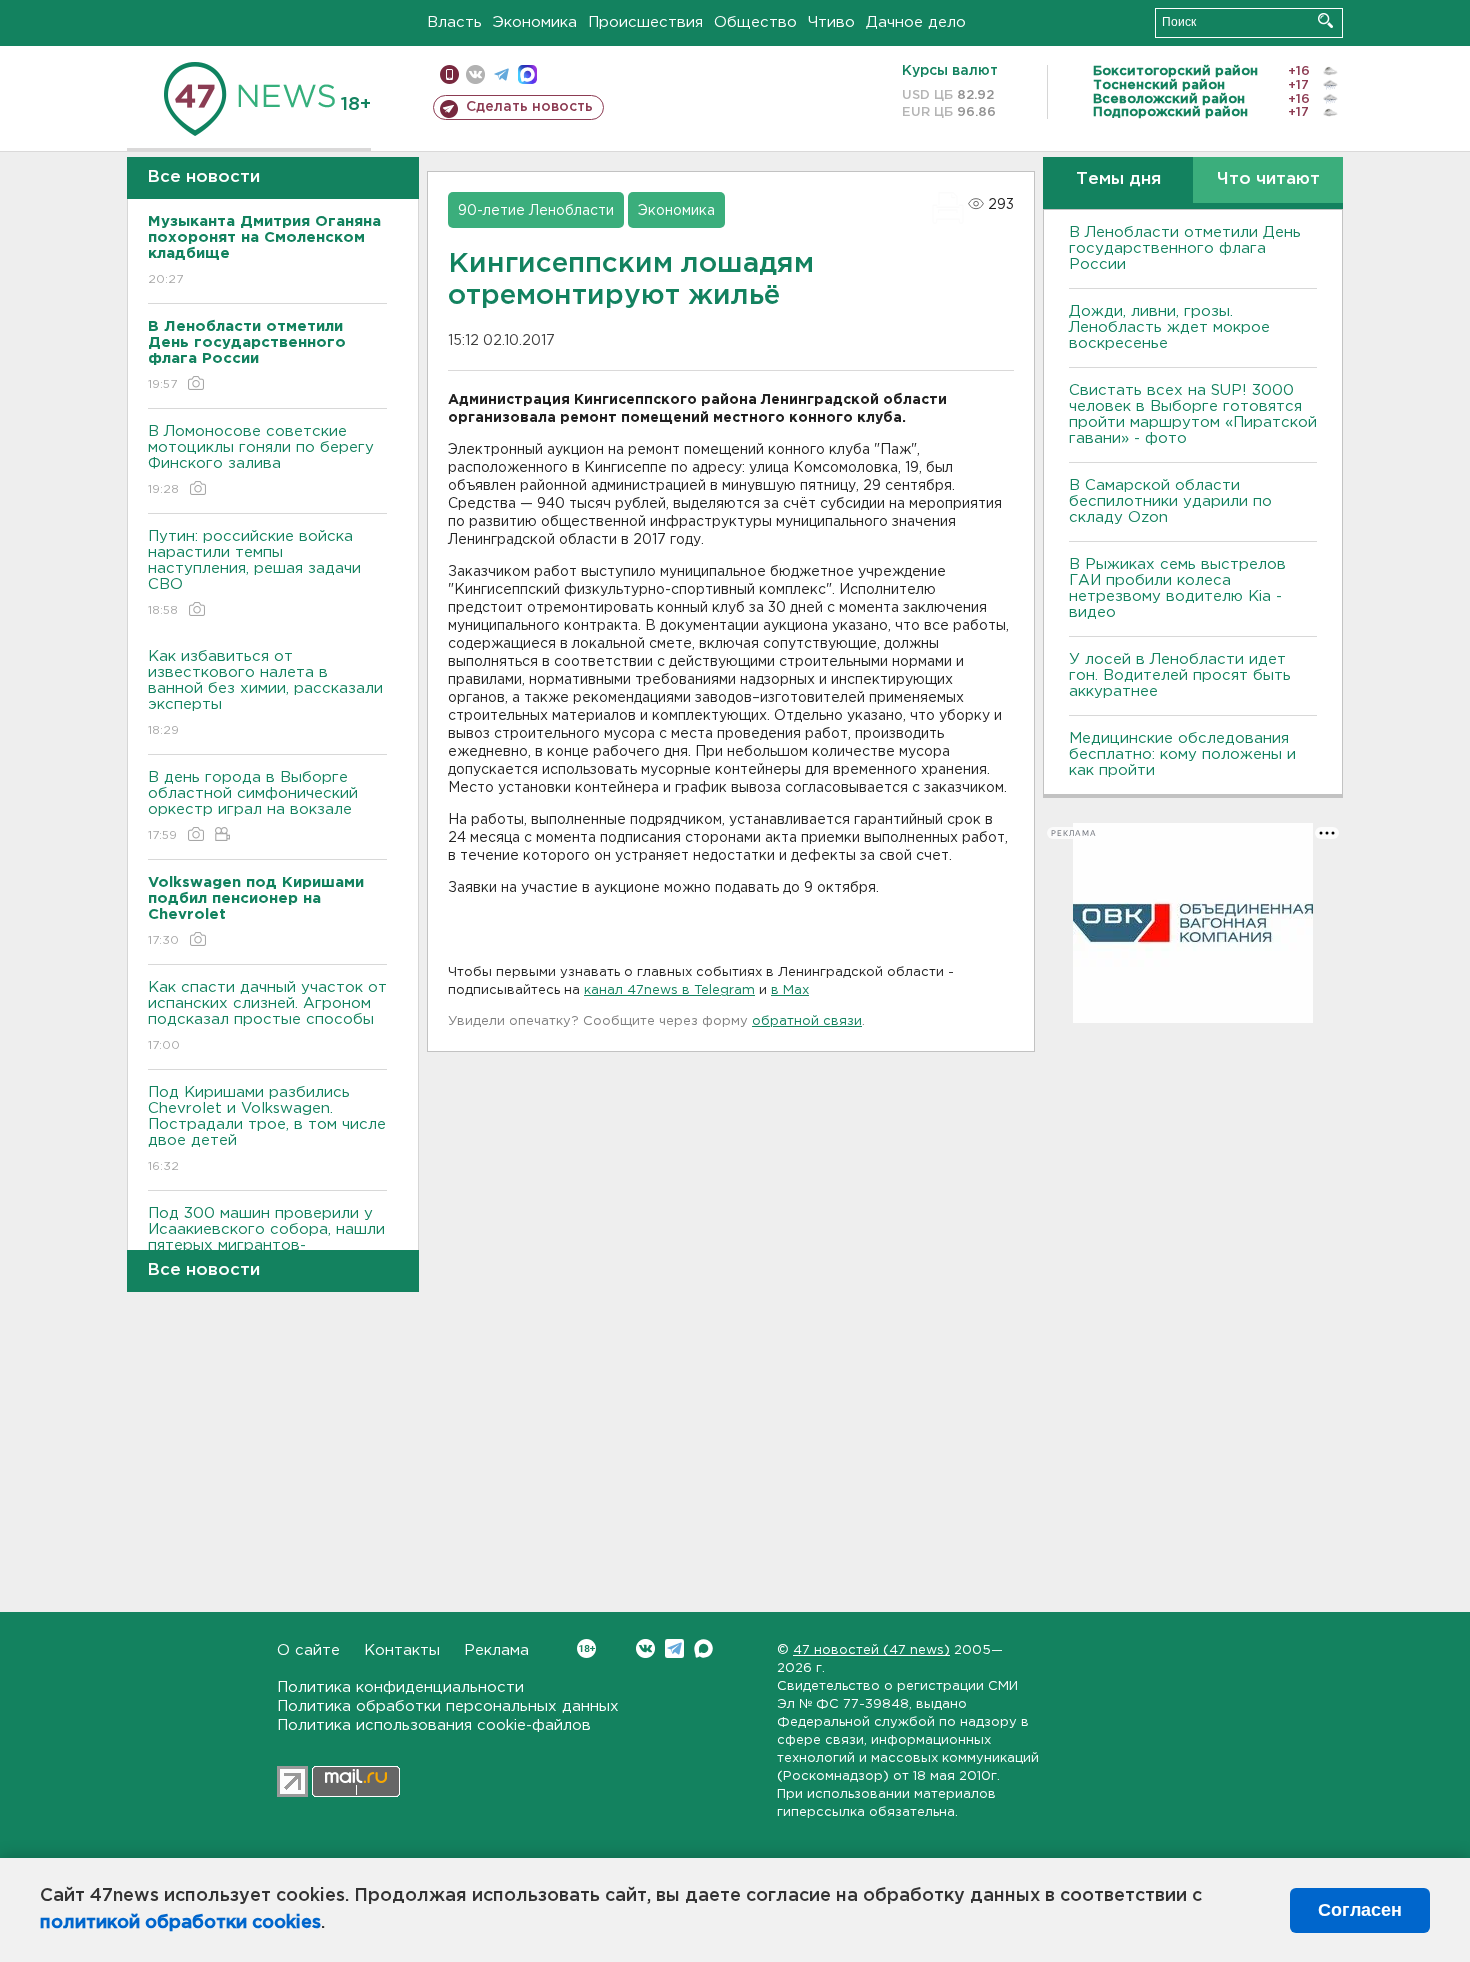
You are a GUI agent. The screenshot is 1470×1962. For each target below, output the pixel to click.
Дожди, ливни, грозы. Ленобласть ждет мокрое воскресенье (1169, 327)
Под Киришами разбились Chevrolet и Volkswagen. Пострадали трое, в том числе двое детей (267, 1129)
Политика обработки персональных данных (448, 1706)
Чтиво (831, 22)
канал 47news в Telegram (669, 990)
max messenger (527, 74)
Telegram (674, 1648)
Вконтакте (645, 1648)
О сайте (308, 1650)
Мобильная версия (449, 74)
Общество (755, 22)
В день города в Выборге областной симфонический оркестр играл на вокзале (253, 806)
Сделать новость (529, 107)
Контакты (402, 1650)
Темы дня (1118, 179)
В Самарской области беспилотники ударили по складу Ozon (1170, 501)
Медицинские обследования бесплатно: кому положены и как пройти (1182, 754)
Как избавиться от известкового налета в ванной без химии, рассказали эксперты (265, 693)
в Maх (790, 990)
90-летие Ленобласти (536, 211)
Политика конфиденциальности (400, 1687)
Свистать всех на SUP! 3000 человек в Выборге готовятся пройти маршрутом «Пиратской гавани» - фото (1193, 414)
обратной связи (807, 1021)
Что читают (1268, 179)
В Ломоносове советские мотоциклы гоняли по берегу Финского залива (261, 460)
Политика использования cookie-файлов (434, 1725)
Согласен (1360, 1910)
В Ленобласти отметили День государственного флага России (1185, 248)
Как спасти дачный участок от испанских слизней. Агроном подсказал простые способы (267, 1016)
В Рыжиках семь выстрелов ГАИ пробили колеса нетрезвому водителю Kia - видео (1177, 588)
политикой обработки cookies (180, 1923)
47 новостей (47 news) (871, 1650)
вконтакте (475, 74)
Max (703, 1648)
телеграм (501, 74)
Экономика (535, 22)
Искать (1325, 20)
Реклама (496, 1650)
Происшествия (645, 22)
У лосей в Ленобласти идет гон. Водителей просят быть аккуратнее (1180, 675)
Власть (454, 22)
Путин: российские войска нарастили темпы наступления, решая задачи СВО (254, 573)
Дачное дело (916, 22)
